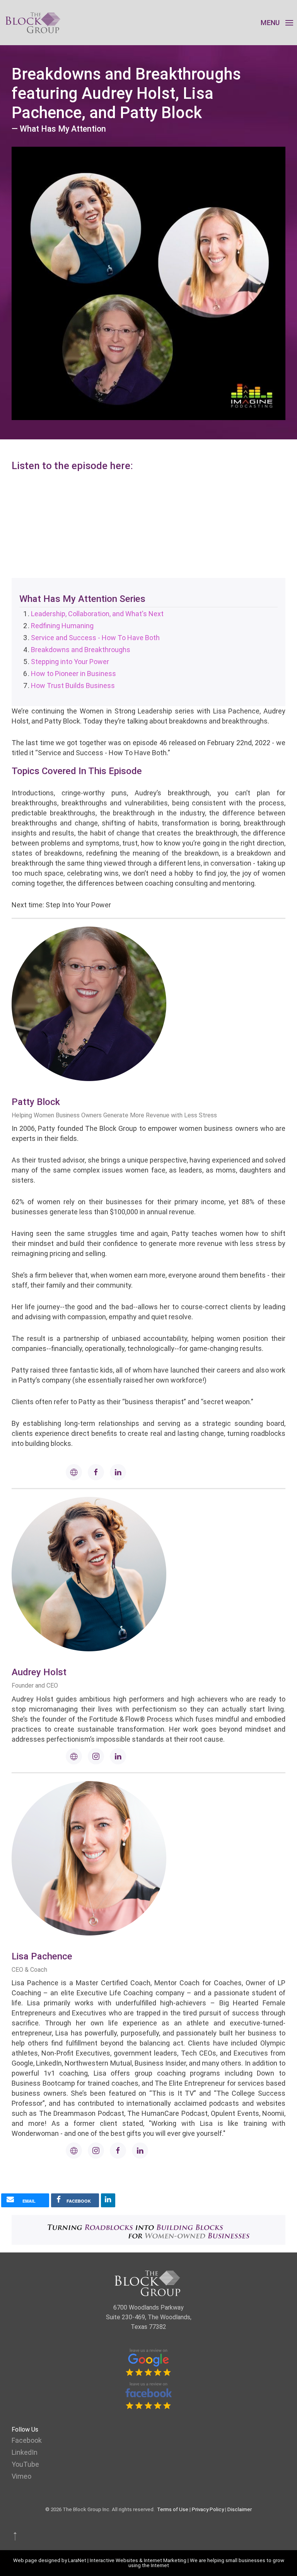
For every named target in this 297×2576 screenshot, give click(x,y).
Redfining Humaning (62, 626)
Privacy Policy (208, 2509)
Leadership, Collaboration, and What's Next (97, 614)
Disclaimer (240, 2509)
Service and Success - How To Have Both (95, 638)
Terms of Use (173, 2509)
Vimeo (21, 2476)
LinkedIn (25, 2452)
